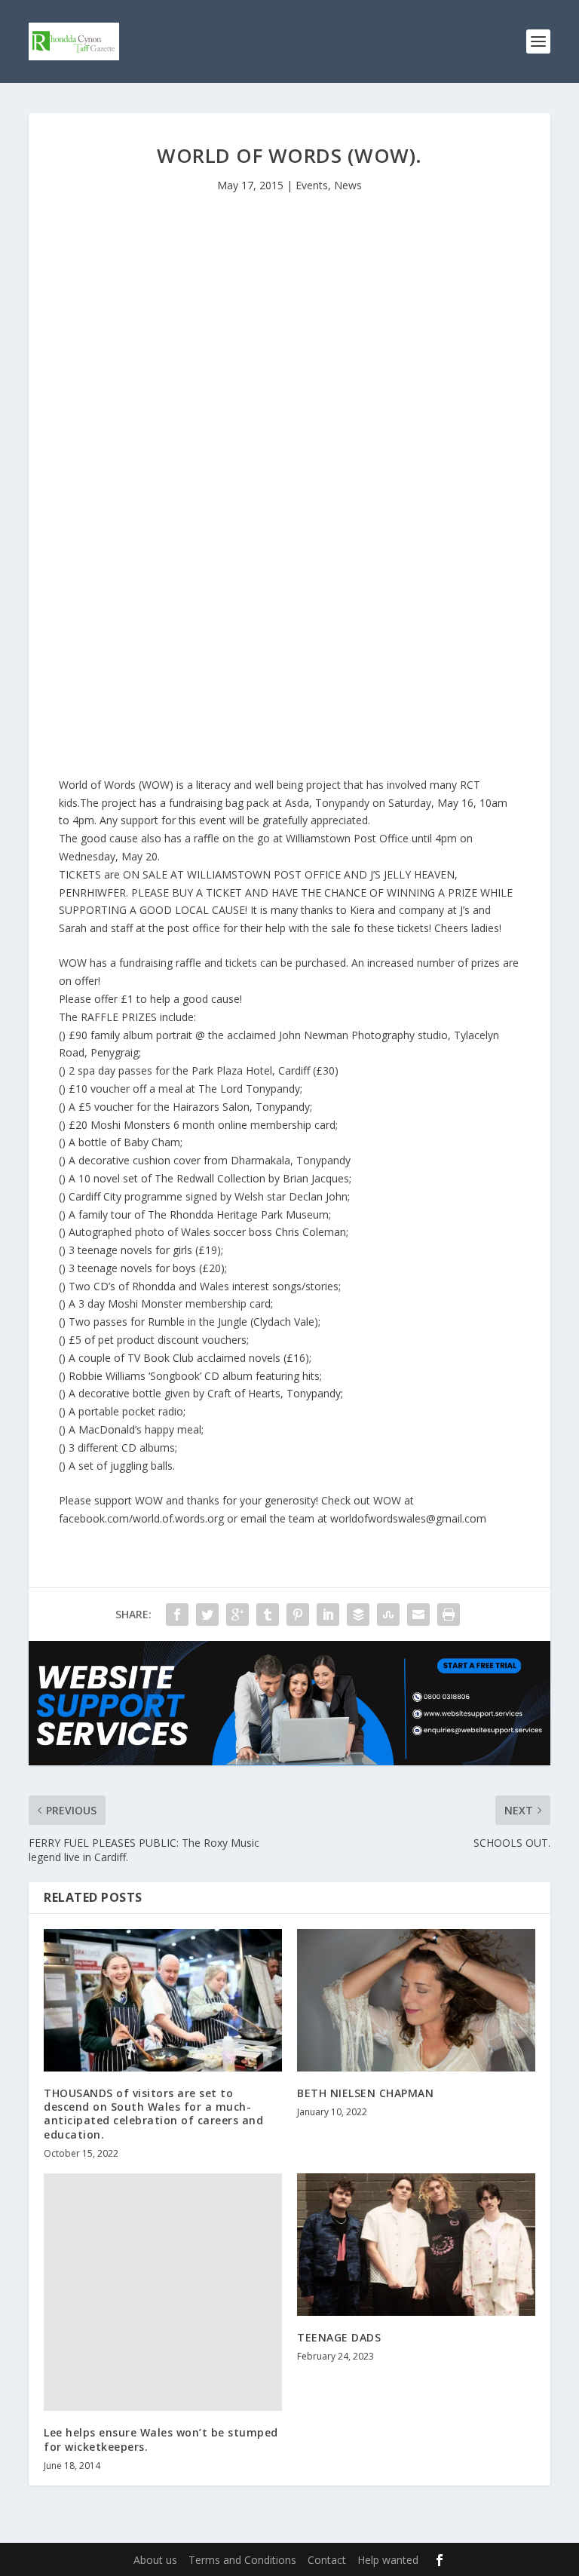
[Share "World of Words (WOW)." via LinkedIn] (328, 1615)
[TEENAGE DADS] (416, 2245)
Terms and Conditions (242, 2560)
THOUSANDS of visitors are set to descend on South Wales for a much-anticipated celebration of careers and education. (153, 2114)
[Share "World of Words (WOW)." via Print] (449, 1615)
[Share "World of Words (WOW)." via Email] (418, 1615)
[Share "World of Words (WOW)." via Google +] (237, 1615)
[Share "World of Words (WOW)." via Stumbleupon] (388, 1615)
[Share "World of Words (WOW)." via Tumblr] (268, 1615)
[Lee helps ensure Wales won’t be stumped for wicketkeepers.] (163, 2292)
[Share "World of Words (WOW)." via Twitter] (207, 1615)
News (348, 185)
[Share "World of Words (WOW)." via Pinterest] (298, 1615)
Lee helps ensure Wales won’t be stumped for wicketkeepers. (161, 2439)
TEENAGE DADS (339, 2337)
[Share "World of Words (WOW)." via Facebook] (177, 1615)
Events (312, 185)
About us (155, 2560)
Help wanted (388, 2560)
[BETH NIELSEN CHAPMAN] (416, 2000)
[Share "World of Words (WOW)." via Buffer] (358, 1615)
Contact (327, 2560)
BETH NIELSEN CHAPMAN (365, 2093)
